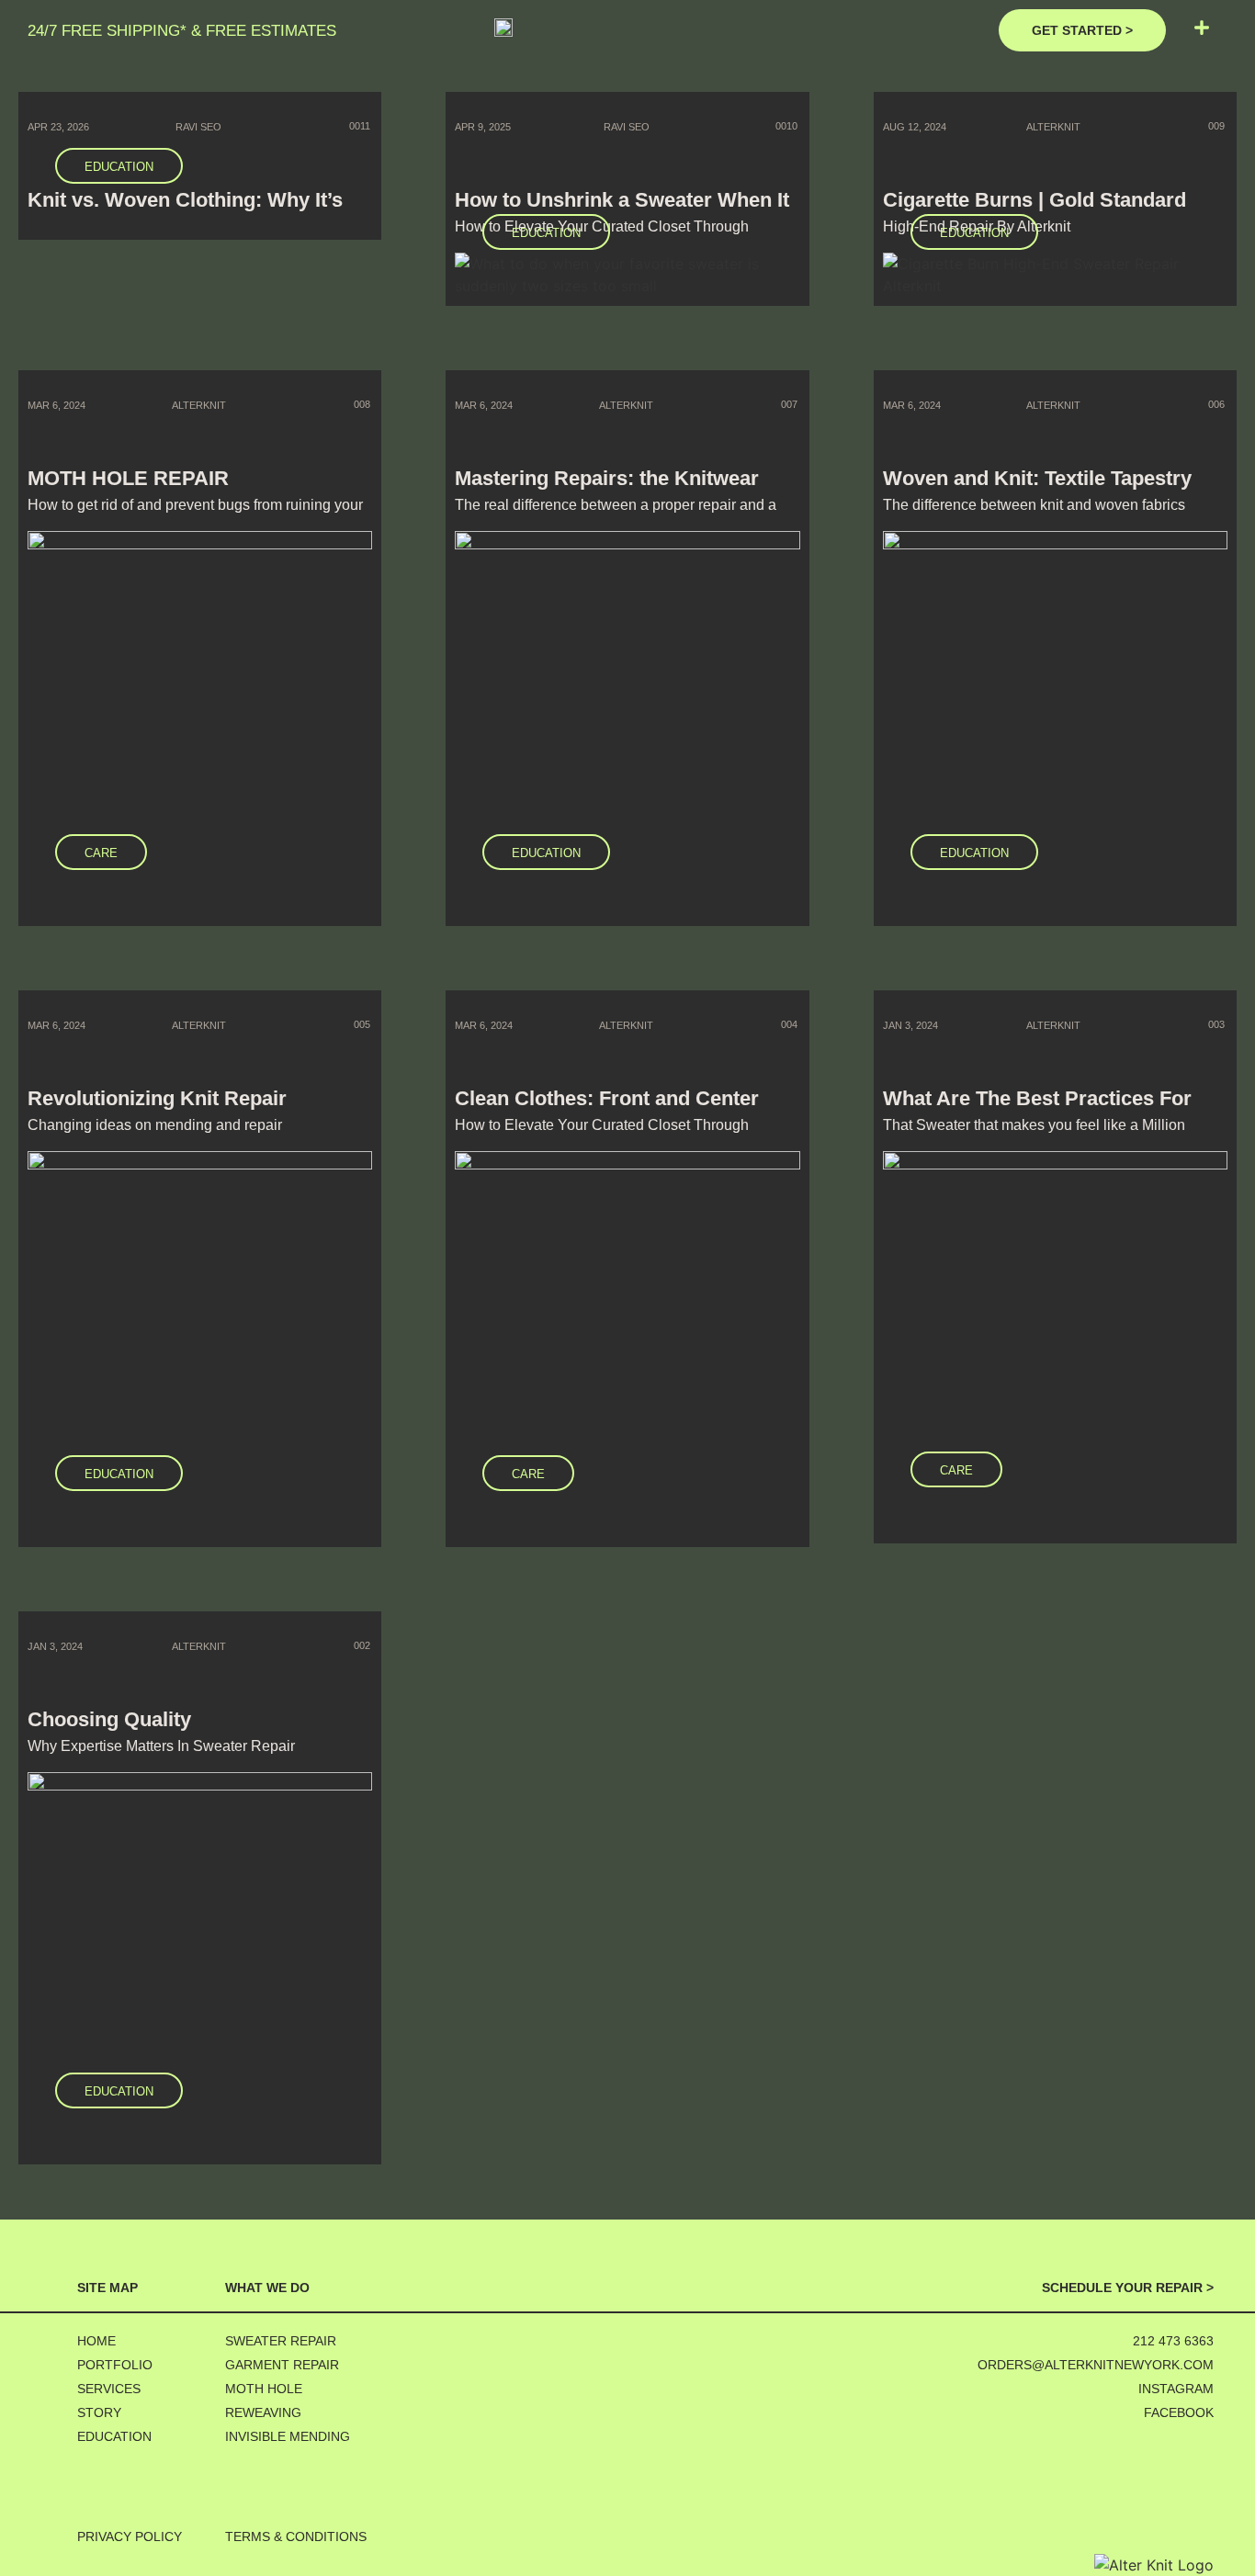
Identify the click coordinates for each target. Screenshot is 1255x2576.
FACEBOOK (1179, 2413)
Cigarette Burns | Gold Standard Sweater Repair (1035, 210)
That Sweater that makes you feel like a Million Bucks (1034, 1132)
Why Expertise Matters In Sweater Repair (161, 1746)
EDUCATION (114, 2437)
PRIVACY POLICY (130, 2537)
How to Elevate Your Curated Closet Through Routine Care (602, 1132)
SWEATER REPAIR (281, 2341)
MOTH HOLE (264, 2389)
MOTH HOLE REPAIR (128, 478)
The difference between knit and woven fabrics (1034, 505)
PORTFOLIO (115, 2365)
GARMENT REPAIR (282, 2365)
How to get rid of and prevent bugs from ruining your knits (195, 512)
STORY (99, 2413)
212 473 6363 (1173, 2341)
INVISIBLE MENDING (288, 2437)
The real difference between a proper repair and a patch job (616, 512)
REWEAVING (263, 2413)
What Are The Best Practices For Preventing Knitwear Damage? (1037, 1108)
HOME (96, 2341)
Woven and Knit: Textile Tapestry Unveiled (1037, 488)
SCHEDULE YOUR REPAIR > (1128, 2288)
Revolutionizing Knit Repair (157, 1098)
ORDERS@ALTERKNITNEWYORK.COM (1096, 2365)
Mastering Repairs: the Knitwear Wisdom (607, 488)
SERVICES (109, 2389)
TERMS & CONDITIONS (296, 2537)
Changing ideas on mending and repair (155, 1125)
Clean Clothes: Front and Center (607, 1098)
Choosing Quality (109, 1719)
